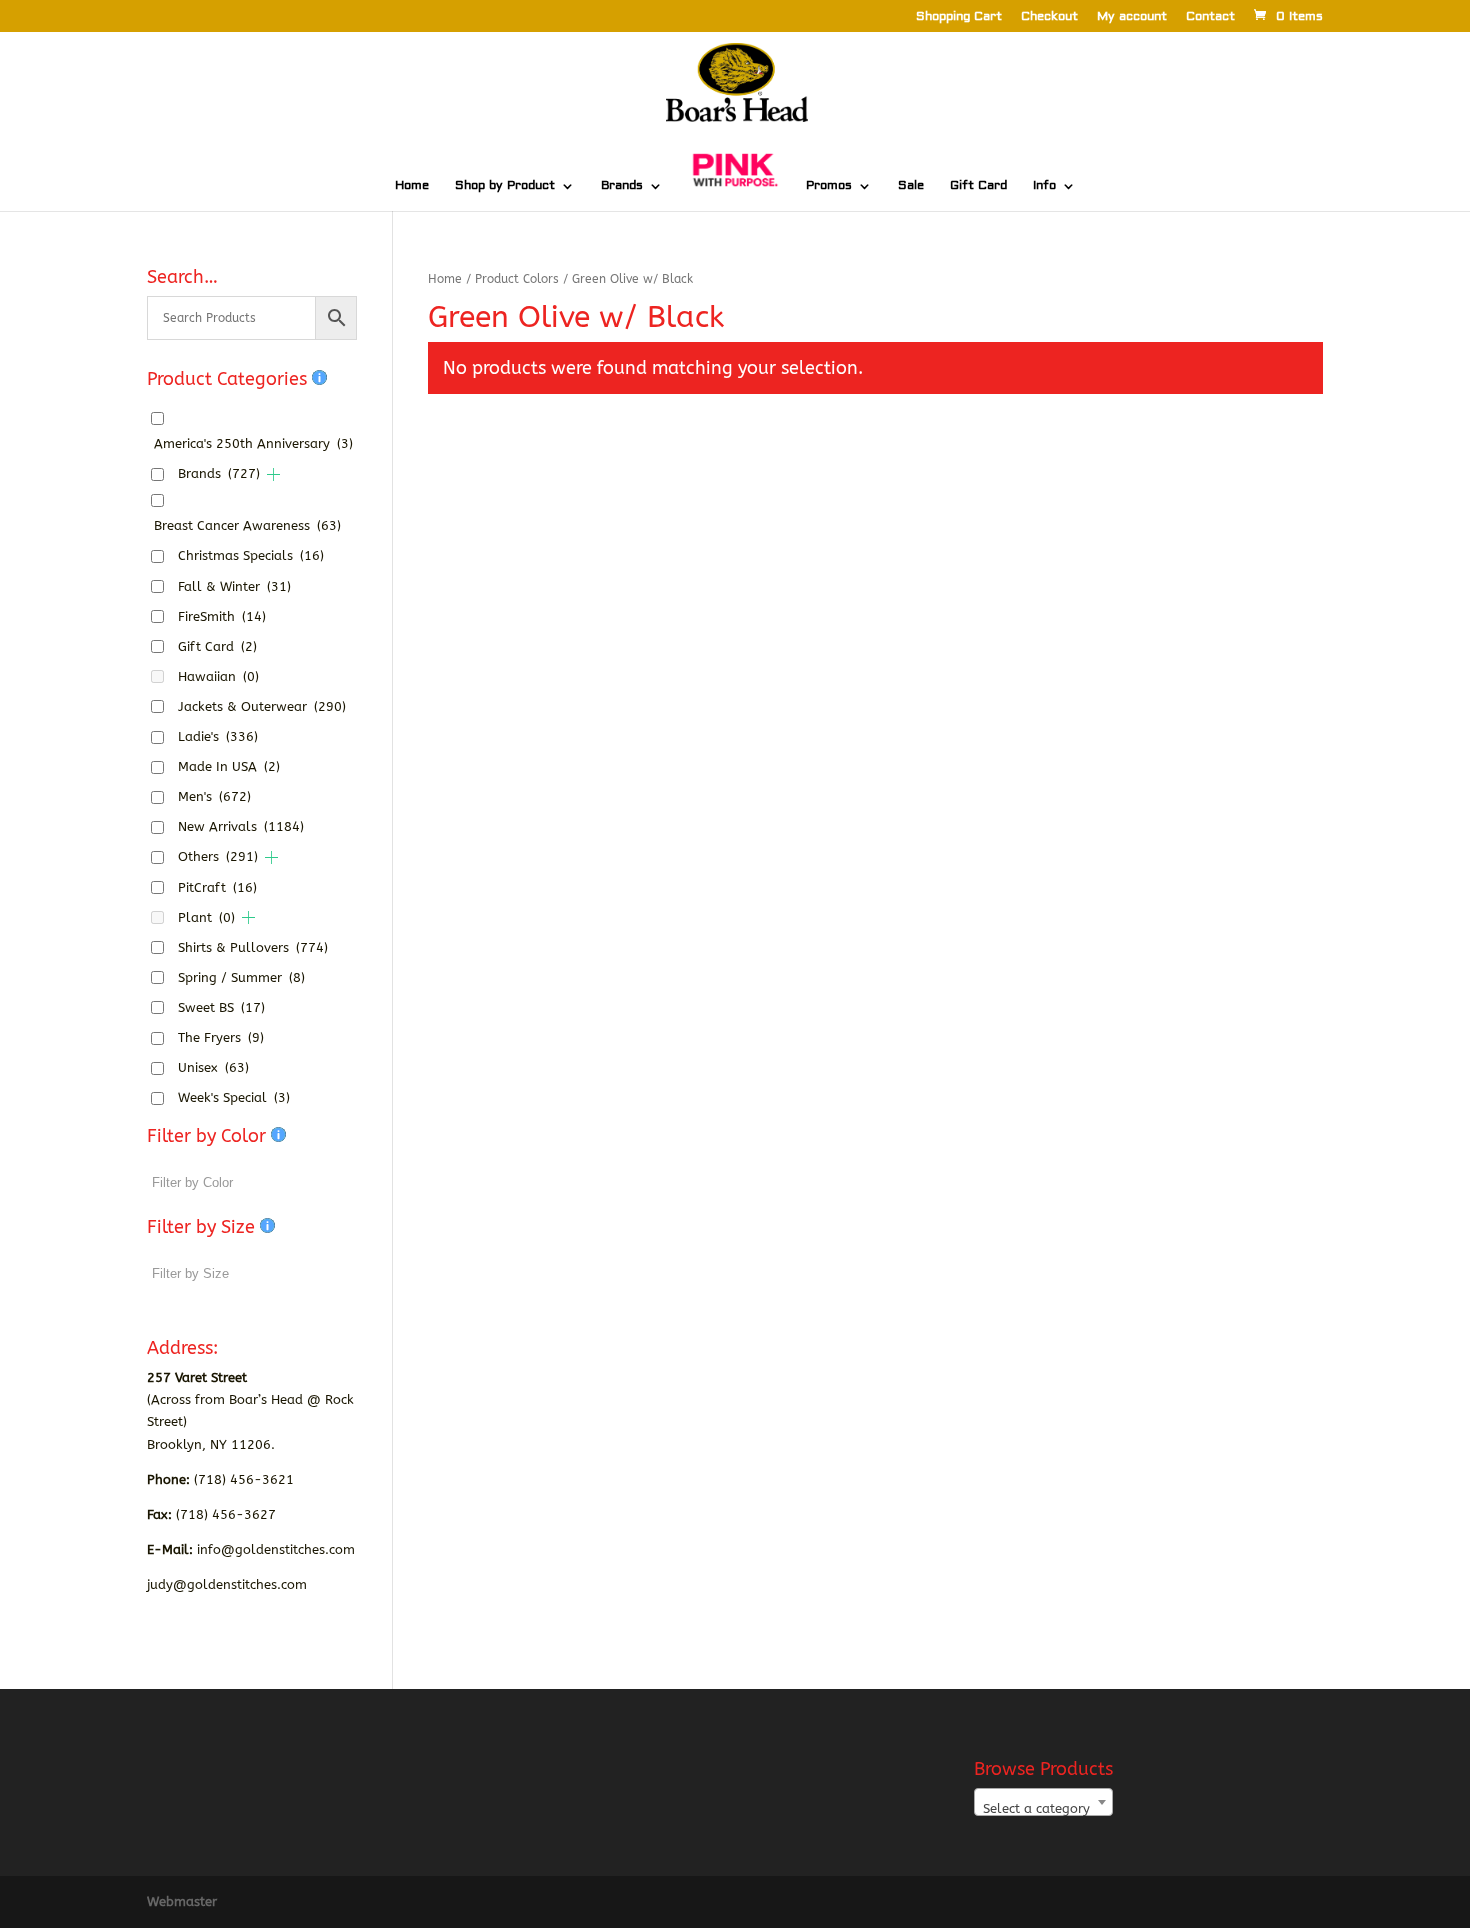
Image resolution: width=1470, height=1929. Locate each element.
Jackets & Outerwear (262, 706)
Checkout (1049, 17)
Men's (214, 796)
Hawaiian (218, 676)
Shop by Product (505, 186)
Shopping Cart (959, 17)
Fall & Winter (234, 586)
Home (412, 186)
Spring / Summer (241, 977)
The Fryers (221, 1037)
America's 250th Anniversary (253, 443)
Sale (911, 186)
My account (1132, 17)
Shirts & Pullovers (253, 947)
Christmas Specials (251, 555)
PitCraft (217, 887)
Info (1044, 186)
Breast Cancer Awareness (247, 525)
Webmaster (182, 1901)
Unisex (213, 1067)
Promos (829, 186)
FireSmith (222, 616)
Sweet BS (221, 1007)
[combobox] (1043, 1802)
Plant (206, 917)
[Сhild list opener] (273, 474)
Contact (1210, 17)
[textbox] (1043, 1809)
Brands (622, 186)
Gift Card (978, 186)
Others (218, 856)
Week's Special (234, 1097)
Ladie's (218, 736)
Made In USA (229, 766)
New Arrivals (241, 826)
